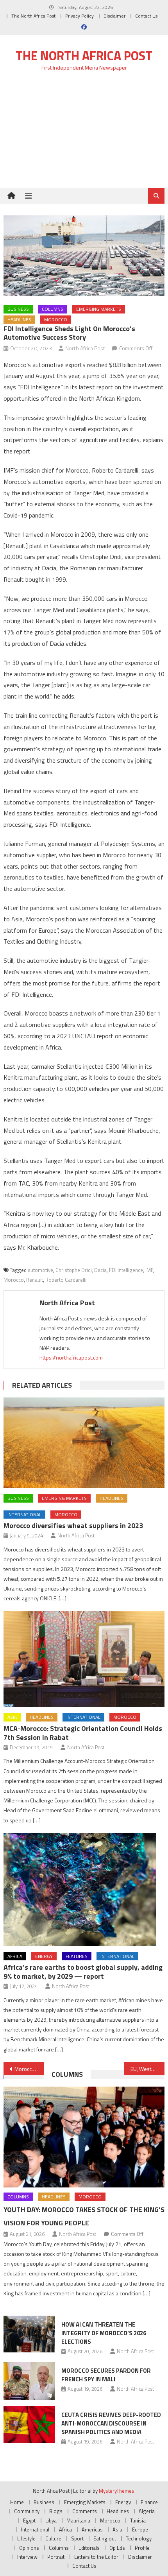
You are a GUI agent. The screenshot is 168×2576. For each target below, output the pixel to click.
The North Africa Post (33, 16)
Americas (92, 2529)
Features (77, 1956)
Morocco (56, 320)
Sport (77, 2538)
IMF (149, 1270)
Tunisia (138, 2520)
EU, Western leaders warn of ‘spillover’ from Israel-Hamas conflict (147, 2069)
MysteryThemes (117, 2491)
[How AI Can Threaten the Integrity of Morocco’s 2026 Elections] (29, 2334)
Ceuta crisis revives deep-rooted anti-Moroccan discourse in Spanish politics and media (111, 2423)
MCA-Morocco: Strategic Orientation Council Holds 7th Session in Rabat (83, 1733)
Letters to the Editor (96, 2557)
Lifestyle (26, 2538)
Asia (12, 1717)
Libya (51, 2520)
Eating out (105, 2538)
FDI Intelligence (126, 1270)
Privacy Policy (80, 16)
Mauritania (78, 2520)
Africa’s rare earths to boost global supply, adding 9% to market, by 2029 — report (83, 1972)
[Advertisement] (84, 134)
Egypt (29, 2520)
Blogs (56, 2511)
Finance (149, 2502)
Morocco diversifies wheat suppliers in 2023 (73, 1525)
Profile (142, 2548)
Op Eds (117, 2548)
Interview (27, 2557)
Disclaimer (114, 16)
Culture (53, 2538)
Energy (44, 1956)
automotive (40, 1270)
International (24, 1515)
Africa (15, 1956)
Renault (35, 1280)
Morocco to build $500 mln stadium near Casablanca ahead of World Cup (29, 2069)
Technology (139, 2538)
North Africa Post (85, 348)
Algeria (147, 2511)
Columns (53, 309)
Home (17, 2502)
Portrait (56, 2557)
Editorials (89, 2548)
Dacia (100, 1270)
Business (18, 309)
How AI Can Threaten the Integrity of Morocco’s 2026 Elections (104, 2333)
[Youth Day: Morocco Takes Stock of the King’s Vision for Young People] (84, 2137)
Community (27, 2511)
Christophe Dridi (74, 1270)
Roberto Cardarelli (66, 1280)
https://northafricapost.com (71, 1357)
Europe (140, 2529)
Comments (85, 2511)
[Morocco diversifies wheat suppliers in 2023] (84, 1443)
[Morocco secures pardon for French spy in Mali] (29, 2381)
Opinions (29, 2548)
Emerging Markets (99, 309)
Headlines (19, 320)
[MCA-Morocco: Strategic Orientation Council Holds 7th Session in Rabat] (84, 1659)
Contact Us (146, 16)
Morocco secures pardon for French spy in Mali (106, 2375)
